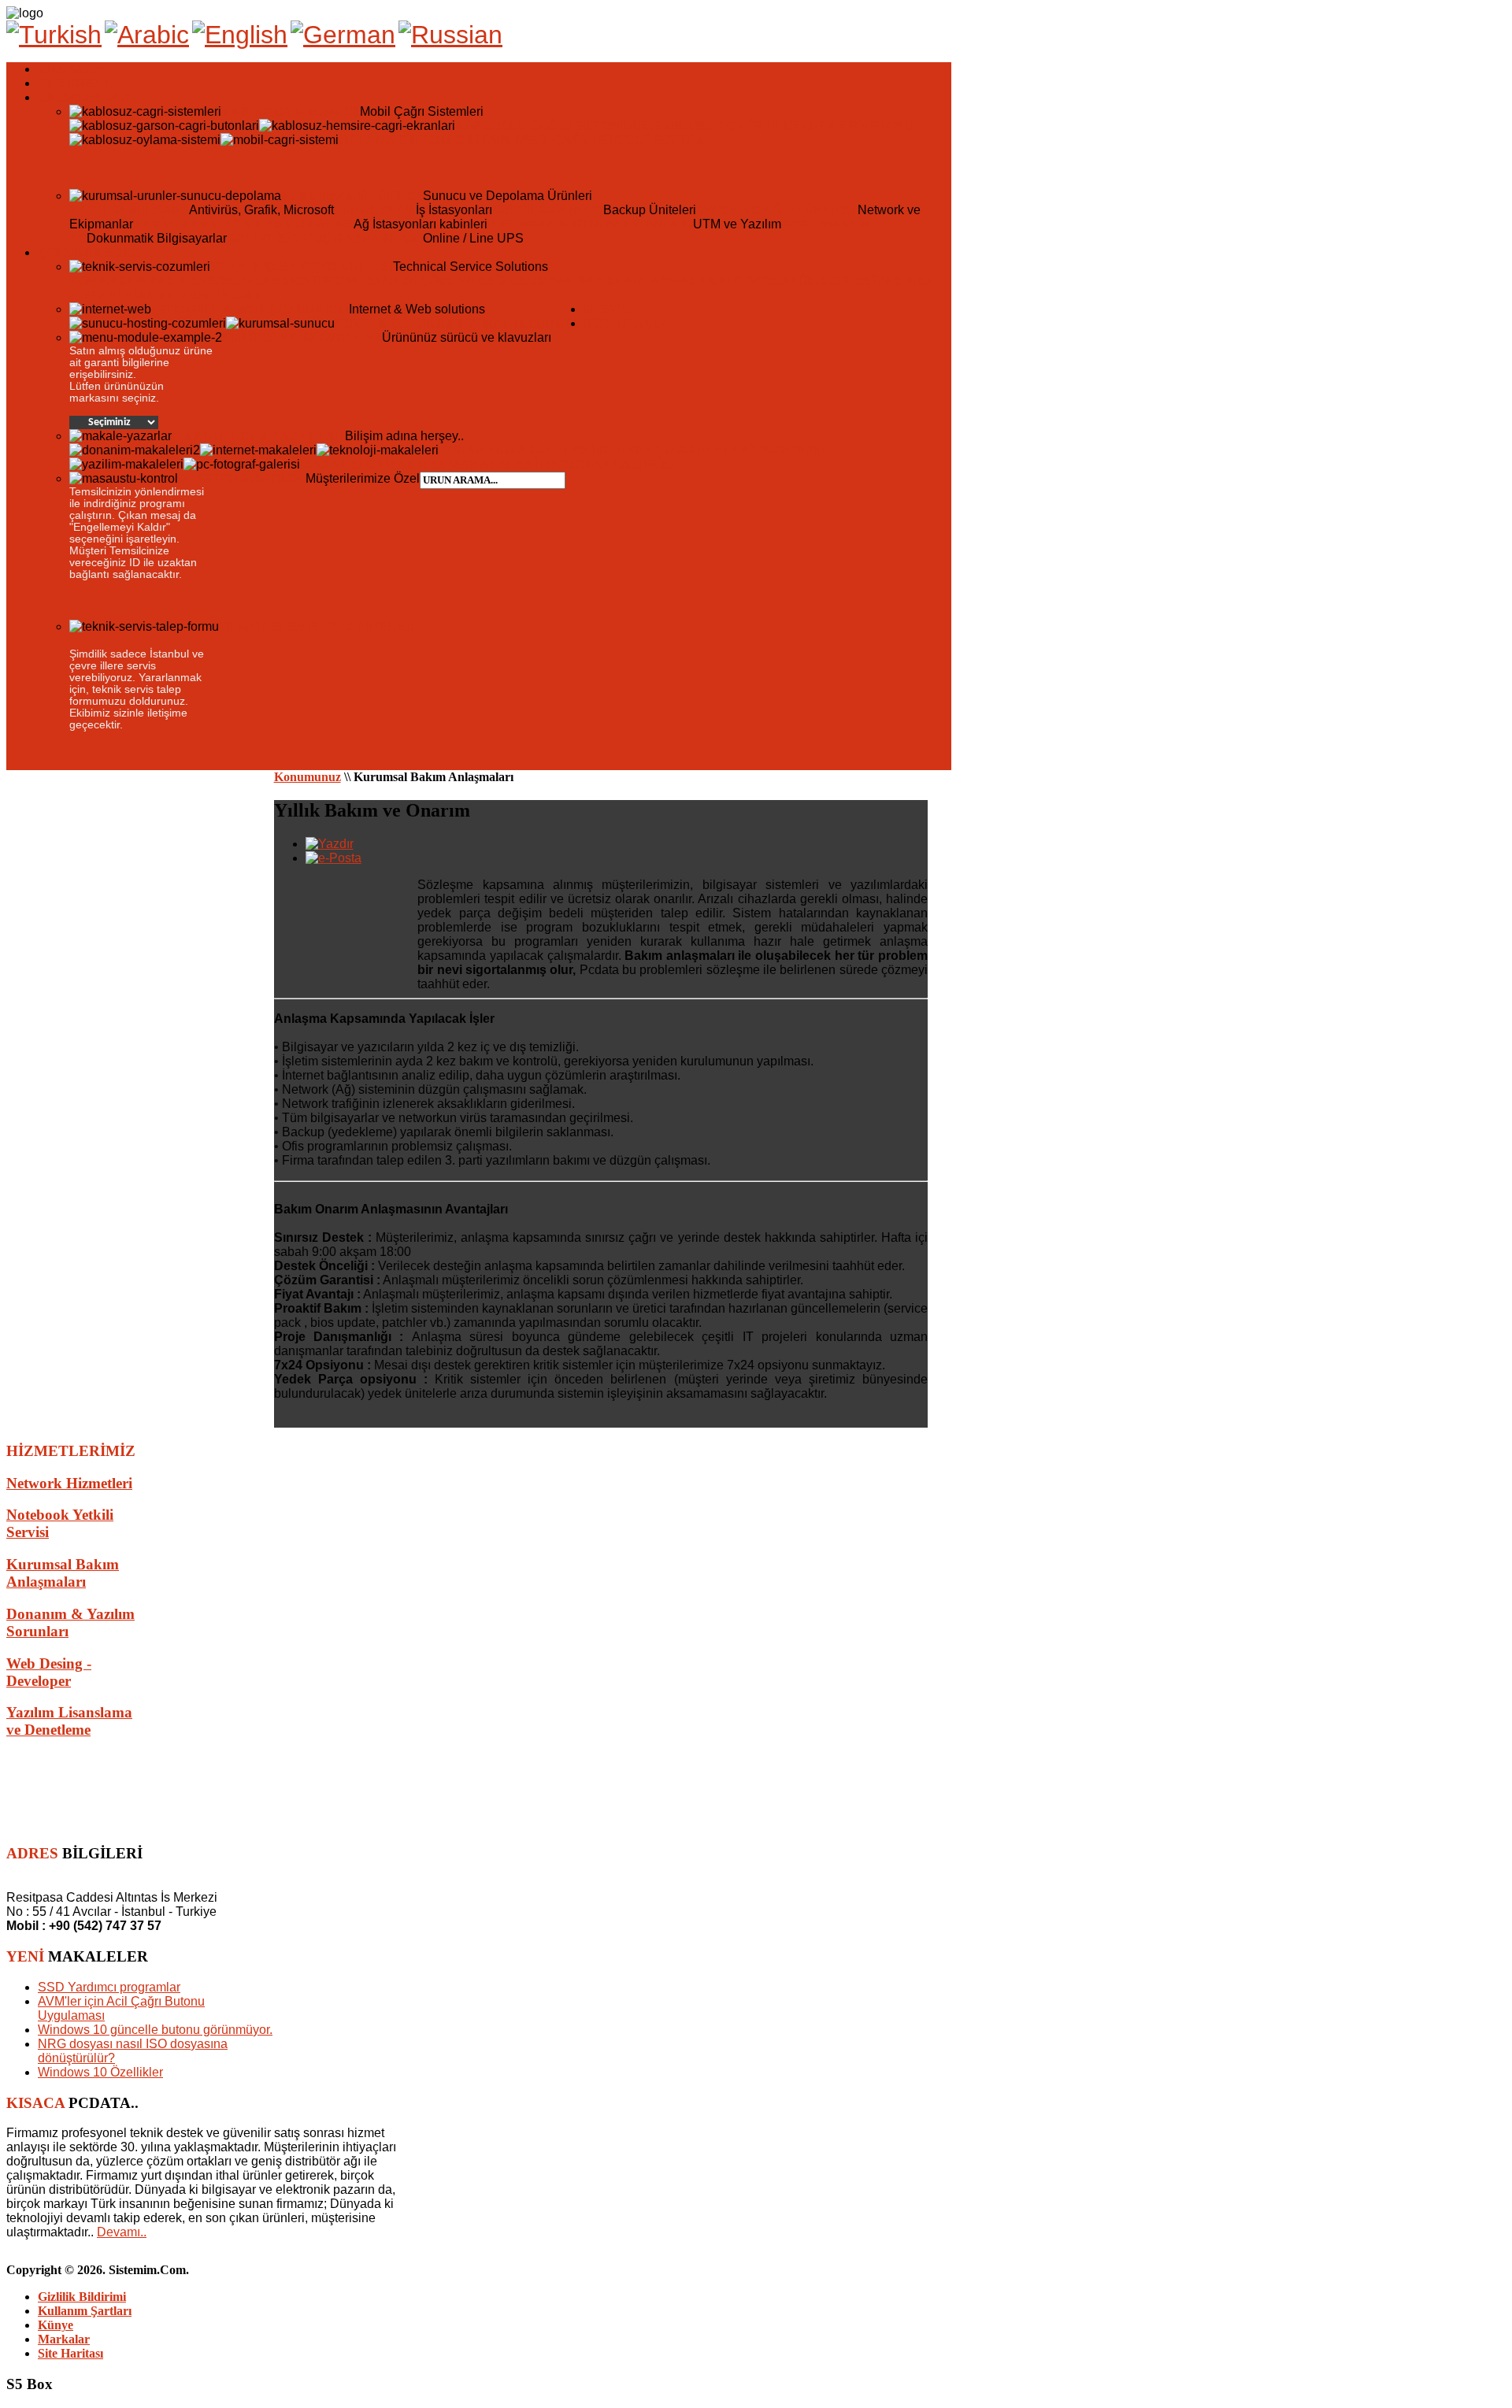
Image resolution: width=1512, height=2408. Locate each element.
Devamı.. (122, 2232)
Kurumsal (75, 83)
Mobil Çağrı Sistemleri (422, 111)
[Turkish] (54, 35)
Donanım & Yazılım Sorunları (178, 281)
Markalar (64, 2339)
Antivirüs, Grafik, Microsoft (261, 210)
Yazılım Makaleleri (463, 464)
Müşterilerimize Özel (363, 478)
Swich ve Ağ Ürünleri (777, 210)
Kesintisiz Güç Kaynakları (325, 238)
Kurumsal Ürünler (352, 196)
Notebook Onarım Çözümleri (393, 281)
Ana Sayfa (74, 69)
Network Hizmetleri (799, 281)
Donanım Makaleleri (517, 450)
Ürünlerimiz (85, 97)
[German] (343, 35)
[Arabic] (147, 35)
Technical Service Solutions (471, 267)
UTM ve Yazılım (737, 224)
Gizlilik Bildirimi (82, 2297)
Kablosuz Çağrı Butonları (554, 126)
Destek (610, 309)
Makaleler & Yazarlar (258, 436)
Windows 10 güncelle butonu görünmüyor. (155, 2030)
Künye (56, 2325)
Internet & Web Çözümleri (250, 309)
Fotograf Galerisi (606, 464)
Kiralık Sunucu (527, 323)
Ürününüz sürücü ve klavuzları (467, 337)
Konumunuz (308, 777)
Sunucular (375, 210)
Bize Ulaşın (625, 323)
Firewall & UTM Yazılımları (590, 224)
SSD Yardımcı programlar (109, 1987)
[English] (240, 35)
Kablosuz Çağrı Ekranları (752, 126)
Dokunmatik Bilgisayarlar (157, 238)
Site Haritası (70, 2353)
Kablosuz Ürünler (291, 111)
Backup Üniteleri (650, 210)
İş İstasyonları (454, 210)
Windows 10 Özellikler (100, 2072)
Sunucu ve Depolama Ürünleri (508, 196)
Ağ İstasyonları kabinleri (421, 224)
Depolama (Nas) (548, 210)
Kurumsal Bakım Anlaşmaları (611, 281)
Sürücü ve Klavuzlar (302, 337)
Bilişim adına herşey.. (404, 436)
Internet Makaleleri (674, 450)
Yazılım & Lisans (129, 210)
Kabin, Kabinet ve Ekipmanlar (243, 224)
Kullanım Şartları (85, 2311)
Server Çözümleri (402, 323)
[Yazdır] (330, 844)
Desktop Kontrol (242, 478)
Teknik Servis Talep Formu (317, 626)
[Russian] (450, 35)
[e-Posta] (334, 858)
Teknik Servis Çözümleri (302, 267)
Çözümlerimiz (91, 252)
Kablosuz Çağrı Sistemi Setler (592, 140)
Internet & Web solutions (417, 309)
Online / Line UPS (473, 238)
